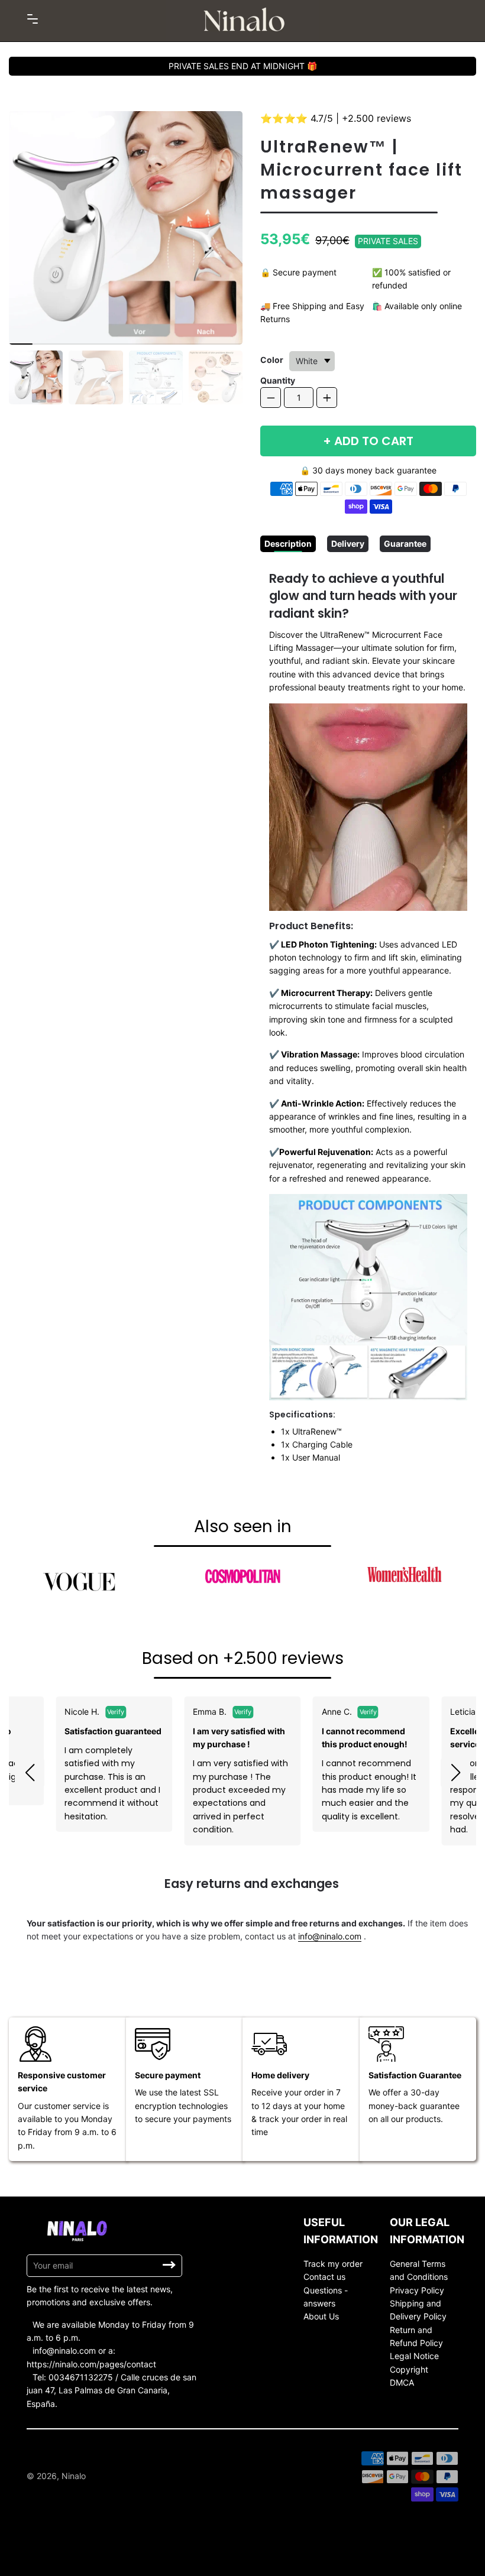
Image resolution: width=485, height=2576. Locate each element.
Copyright (409, 2369)
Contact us (324, 2277)
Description (288, 544)
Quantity (278, 380)
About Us (321, 2316)
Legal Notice (414, 2356)
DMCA (402, 2382)
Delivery (348, 544)
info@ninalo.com (330, 1936)
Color (272, 360)
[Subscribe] (169, 2265)
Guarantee (405, 544)
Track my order (333, 2264)
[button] (30, 1773)
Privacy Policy (417, 2290)
